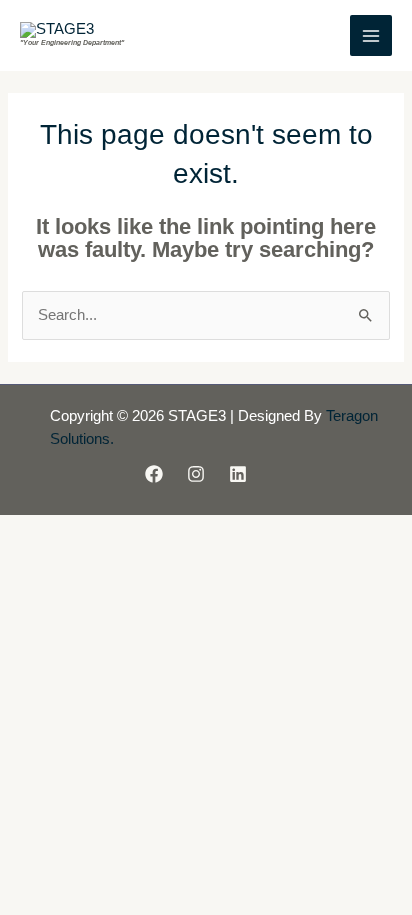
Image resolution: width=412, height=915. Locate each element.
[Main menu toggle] (371, 36)
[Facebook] (154, 474)
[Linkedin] (238, 474)
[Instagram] (196, 474)
